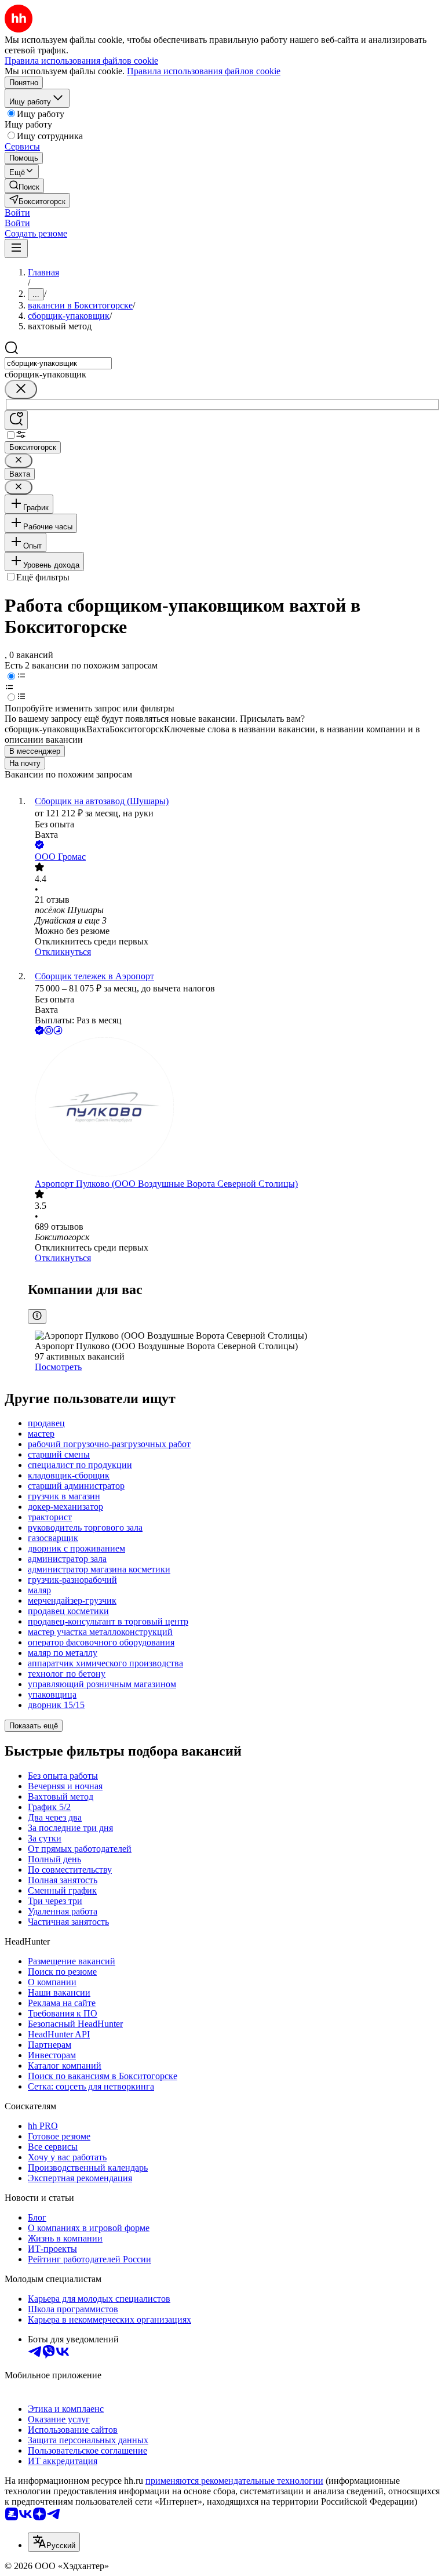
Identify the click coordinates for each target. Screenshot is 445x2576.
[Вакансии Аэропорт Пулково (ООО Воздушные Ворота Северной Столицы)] (234, 1108)
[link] (24, 186)
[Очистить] (21, 389)
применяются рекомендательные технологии (234, 2481)
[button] (17, 212)
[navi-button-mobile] (16, 248)
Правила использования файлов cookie (204, 71)
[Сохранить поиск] (16, 420)
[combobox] (58, 363)
